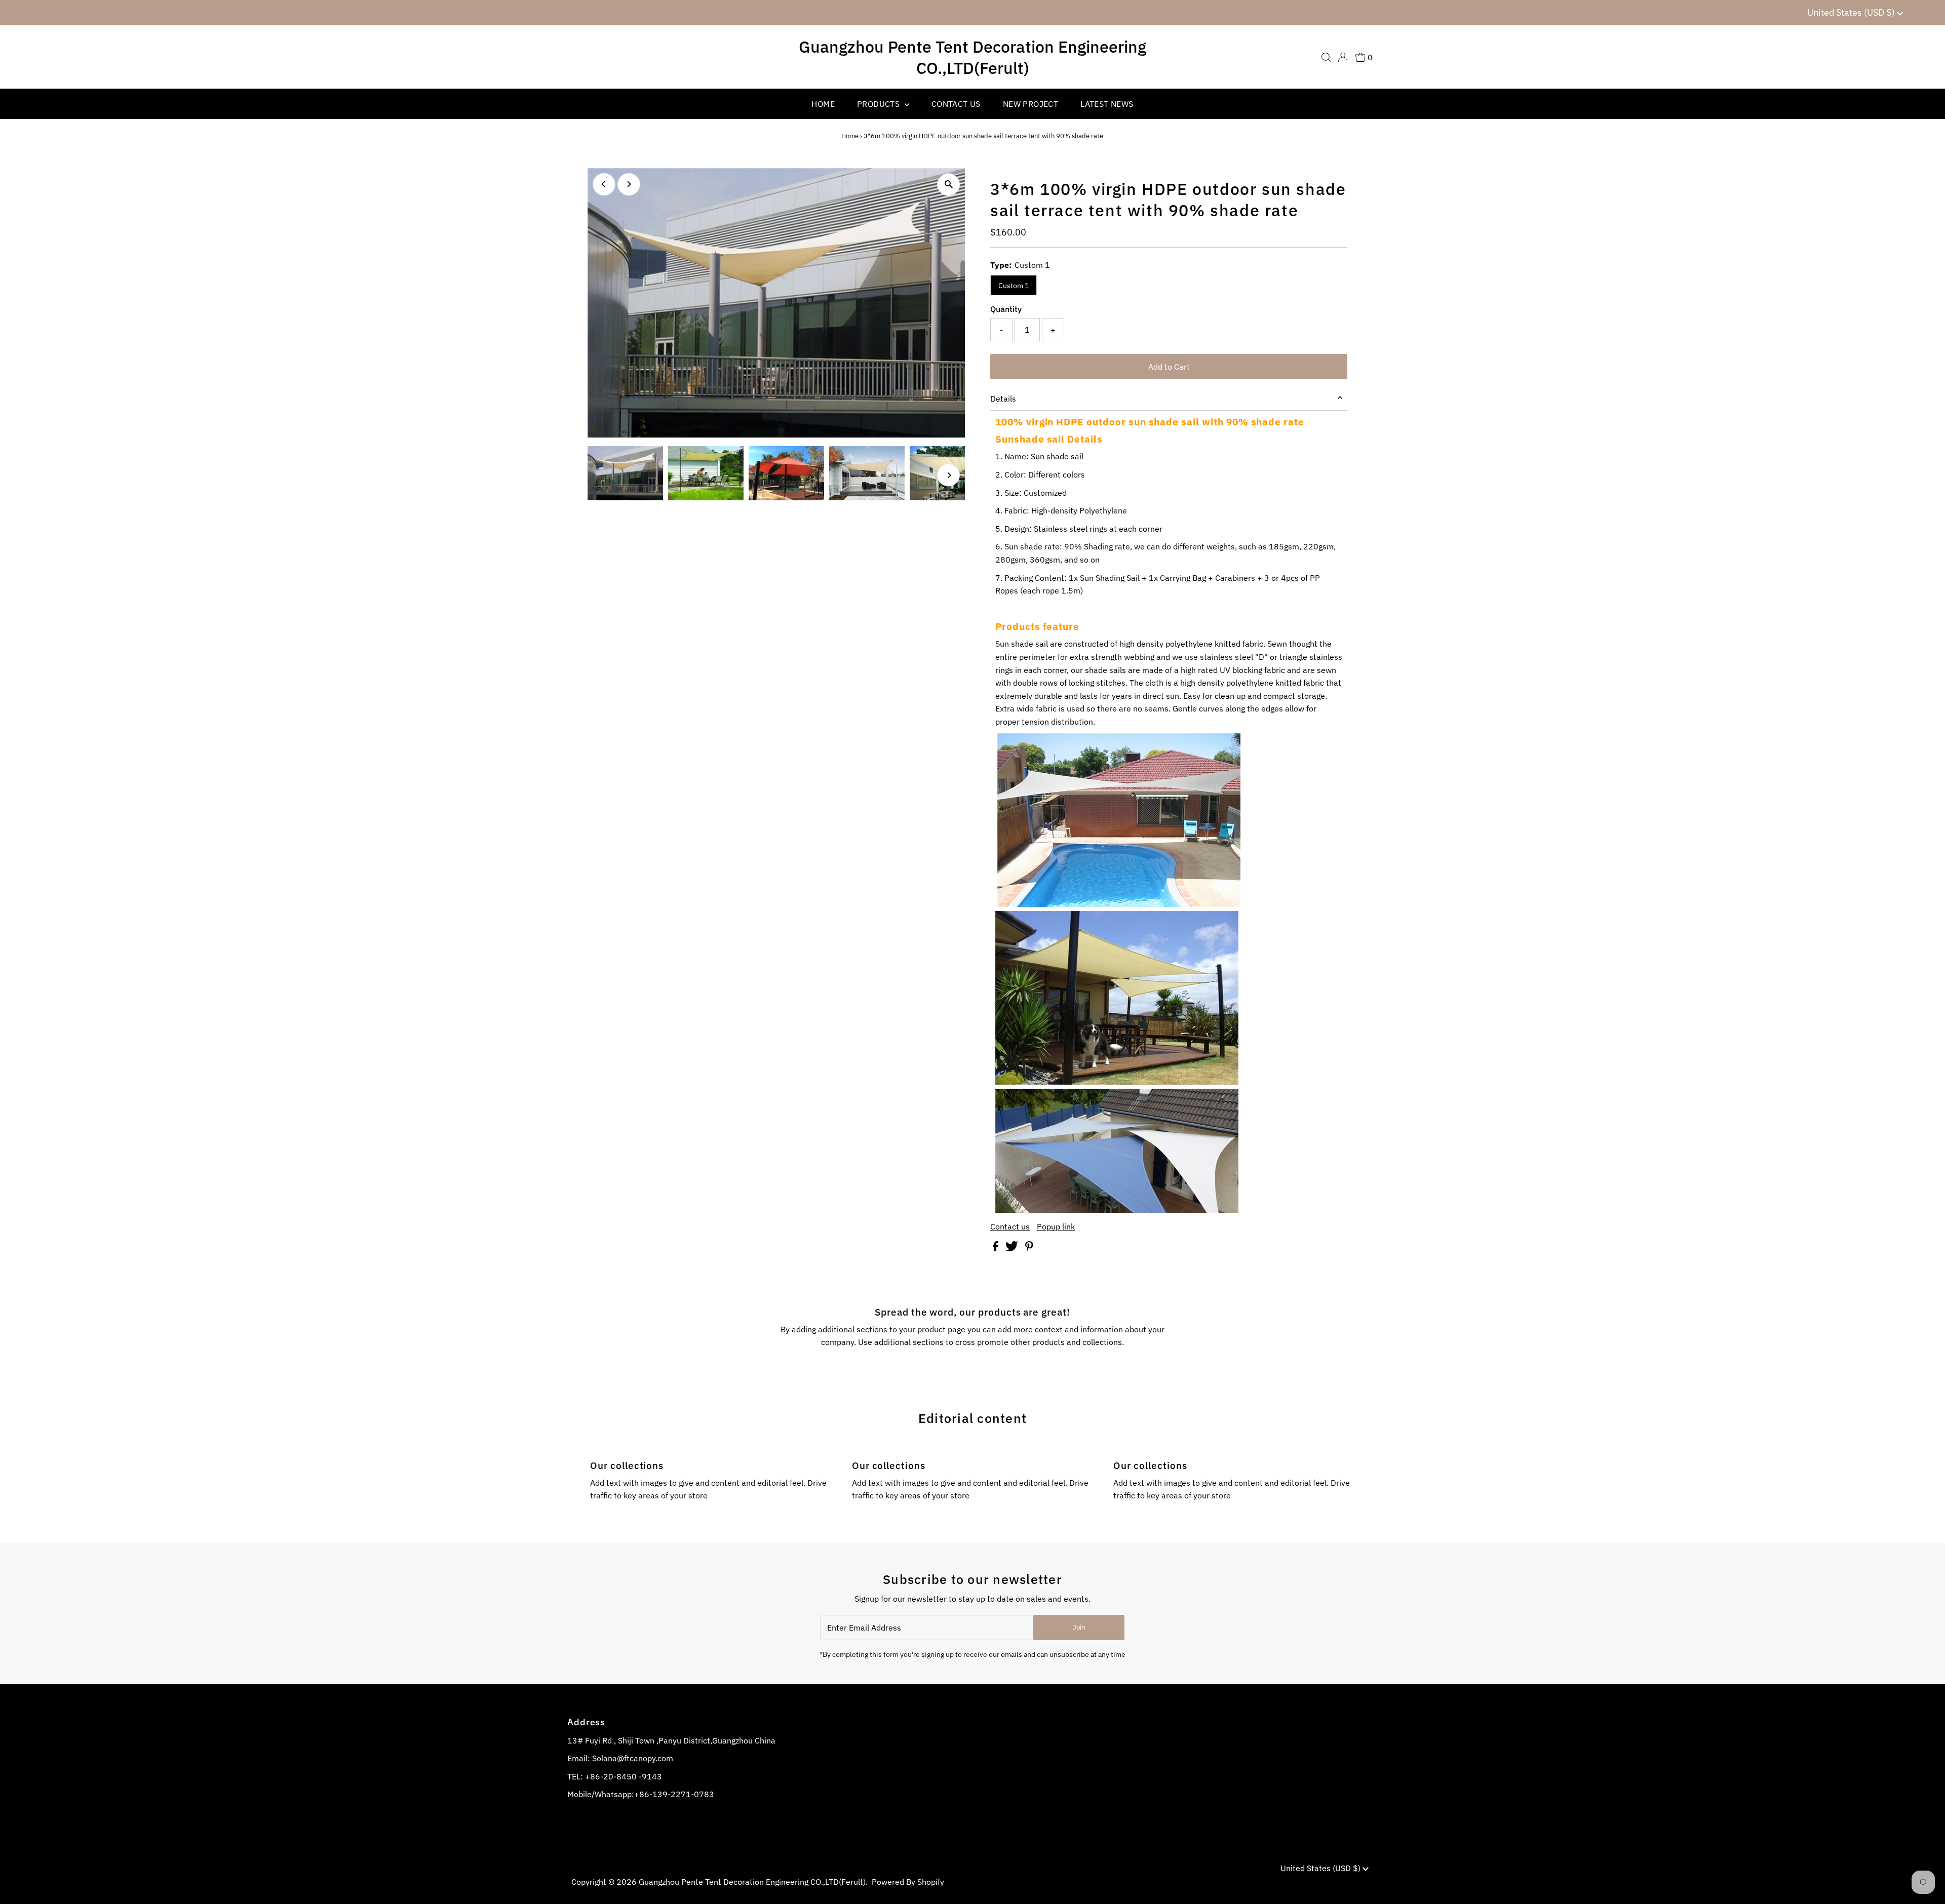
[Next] (629, 184)
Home (850, 136)
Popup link (1056, 1226)
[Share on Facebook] (997, 1248)
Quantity (1006, 309)
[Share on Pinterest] (1029, 1248)
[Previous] (604, 184)
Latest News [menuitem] (1107, 104)
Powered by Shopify (908, 1882)
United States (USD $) (1852, 12)
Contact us (1010, 1226)
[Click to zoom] (948, 185)
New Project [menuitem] (1030, 104)
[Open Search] (1326, 57)
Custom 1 (1014, 286)
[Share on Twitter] (1013, 1248)
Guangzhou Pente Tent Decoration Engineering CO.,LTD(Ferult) (972, 57)
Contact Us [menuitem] (956, 104)
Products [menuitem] (880, 104)
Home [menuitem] (823, 104)
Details (1003, 399)
